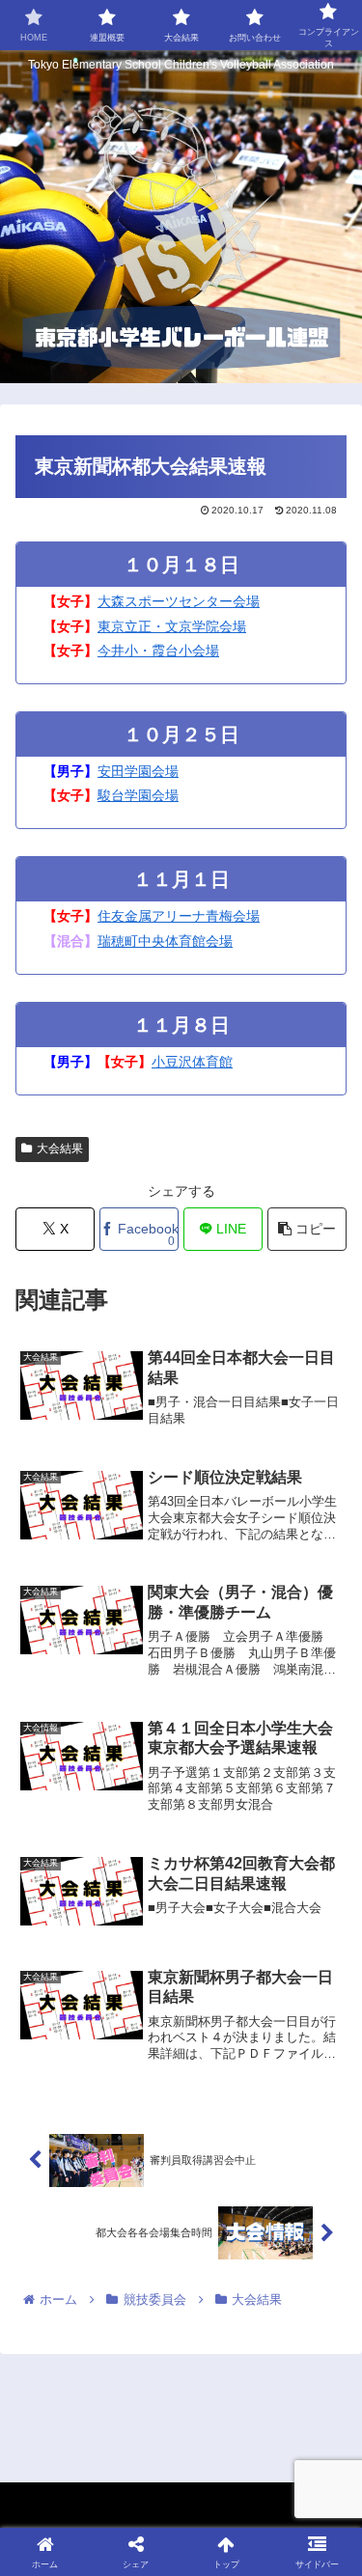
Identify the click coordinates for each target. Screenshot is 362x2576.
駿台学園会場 (138, 795)
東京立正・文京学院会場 (172, 626)
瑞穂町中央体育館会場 (165, 941)
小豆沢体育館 (192, 1062)
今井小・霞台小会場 (158, 651)
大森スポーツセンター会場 (179, 601)
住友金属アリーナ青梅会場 (179, 916)
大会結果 (60, 1149)
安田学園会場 (138, 771)
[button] (307, 1229)
